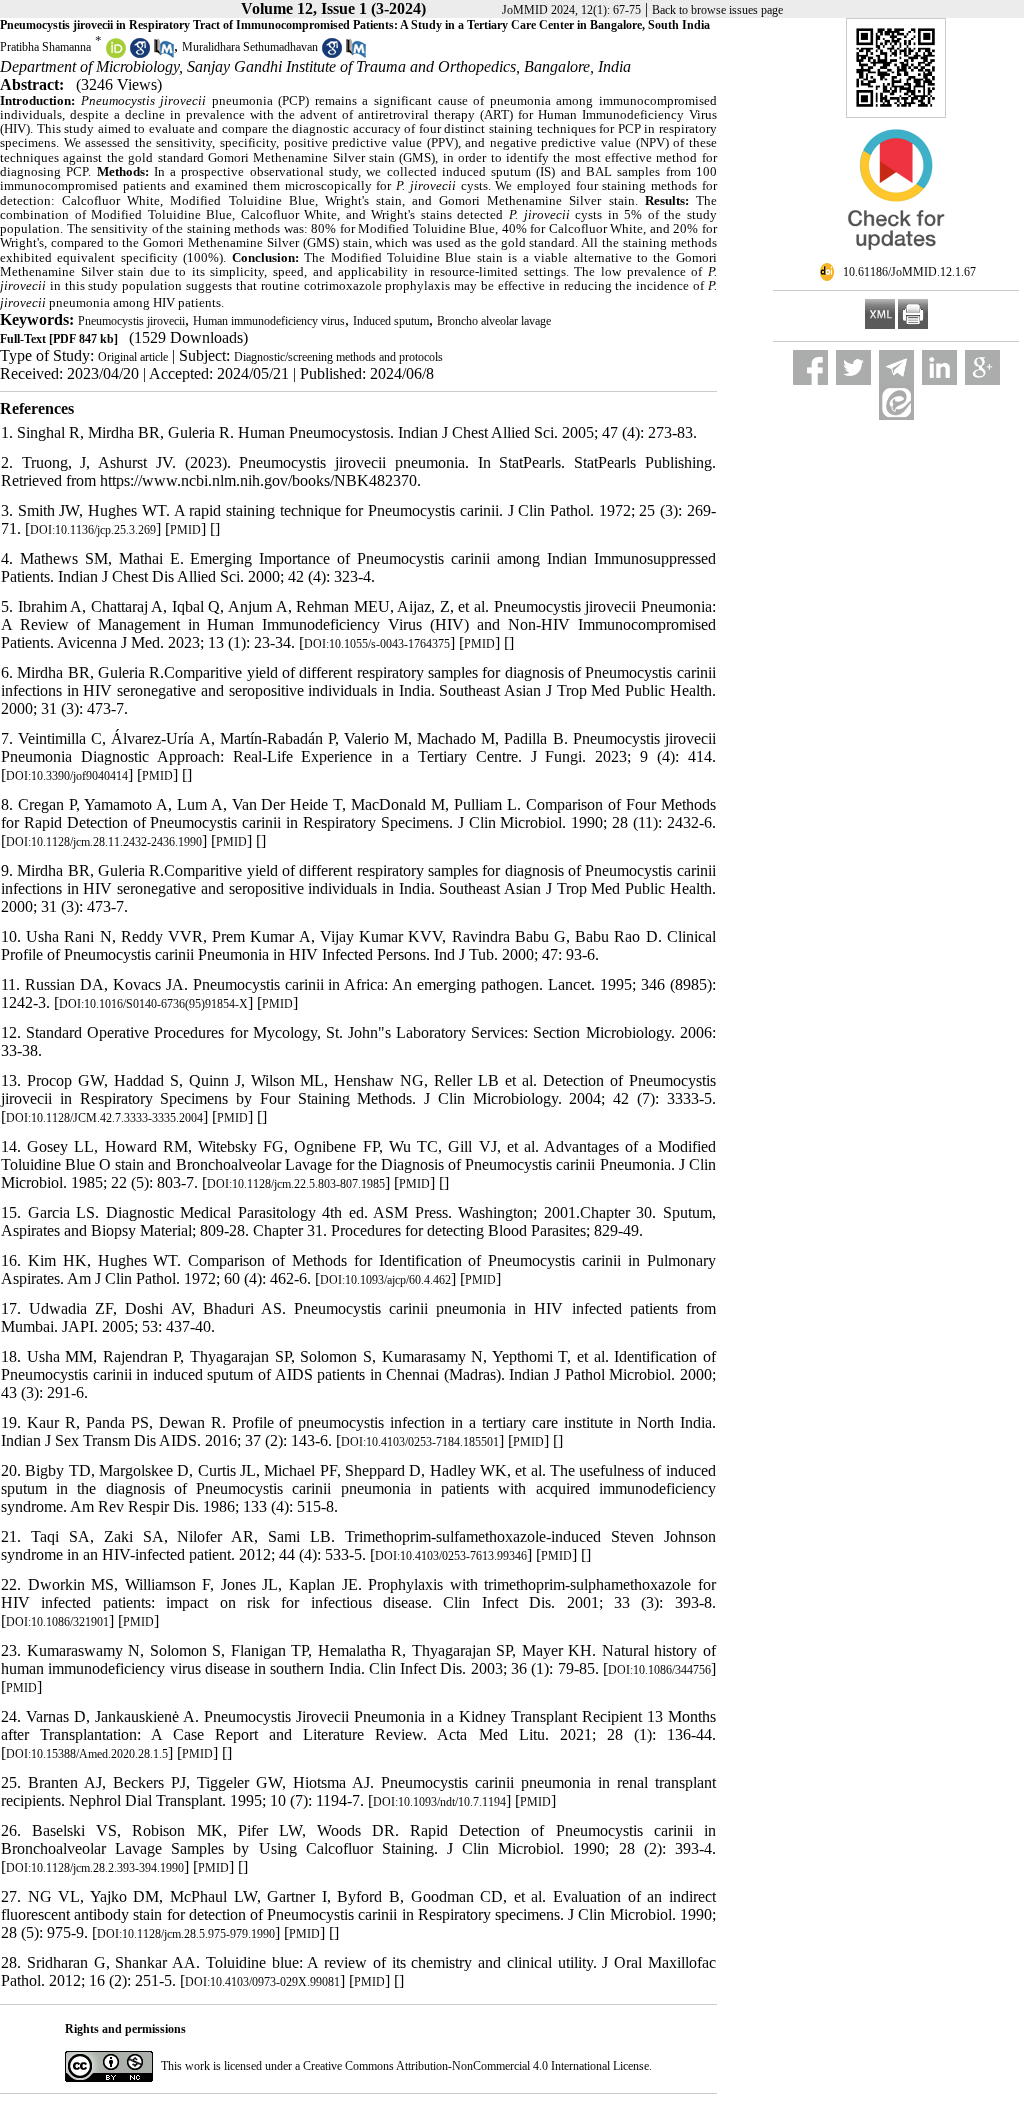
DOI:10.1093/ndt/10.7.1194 (439, 1802)
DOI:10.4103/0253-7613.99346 (451, 1556)
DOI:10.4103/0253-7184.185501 (420, 1442)
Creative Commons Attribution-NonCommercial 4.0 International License (476, 2066)
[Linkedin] (939, 367)
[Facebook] (810, 367)
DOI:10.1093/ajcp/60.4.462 (385, 1280)
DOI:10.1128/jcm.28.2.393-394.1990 (95, 1868)
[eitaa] (896, 402)
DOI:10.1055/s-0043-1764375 (377, 644)
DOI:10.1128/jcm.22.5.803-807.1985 (296, 1184)
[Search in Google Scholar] (140, 54)
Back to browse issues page (717, 10)
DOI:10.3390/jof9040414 (67, 776)
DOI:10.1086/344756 (659, 1670)
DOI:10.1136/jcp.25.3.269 (93, 530)
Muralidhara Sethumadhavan (250, 47)
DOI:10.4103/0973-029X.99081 (262, 1982)
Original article (133, 357)
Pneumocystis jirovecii (131, 321)
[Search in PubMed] (164, 54)
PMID (185, 530)
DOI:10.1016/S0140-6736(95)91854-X (153, 1004)
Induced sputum (391, 321)
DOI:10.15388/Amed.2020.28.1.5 (87, 1754)
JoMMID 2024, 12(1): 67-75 (571, 10)
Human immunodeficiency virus (269, 321)
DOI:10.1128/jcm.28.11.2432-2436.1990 (104, 842)
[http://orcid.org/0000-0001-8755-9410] (116, 54)
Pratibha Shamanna (45, 47)
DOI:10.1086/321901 (57, 1622)
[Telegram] (896, 367)
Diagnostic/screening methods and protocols (338, 357)
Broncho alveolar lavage (494, 321)
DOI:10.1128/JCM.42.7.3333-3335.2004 (104, 1118)
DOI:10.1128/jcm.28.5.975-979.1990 (186, 1934)
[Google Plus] (982, 367)
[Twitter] (853, 367)
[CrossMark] (896, 258)
